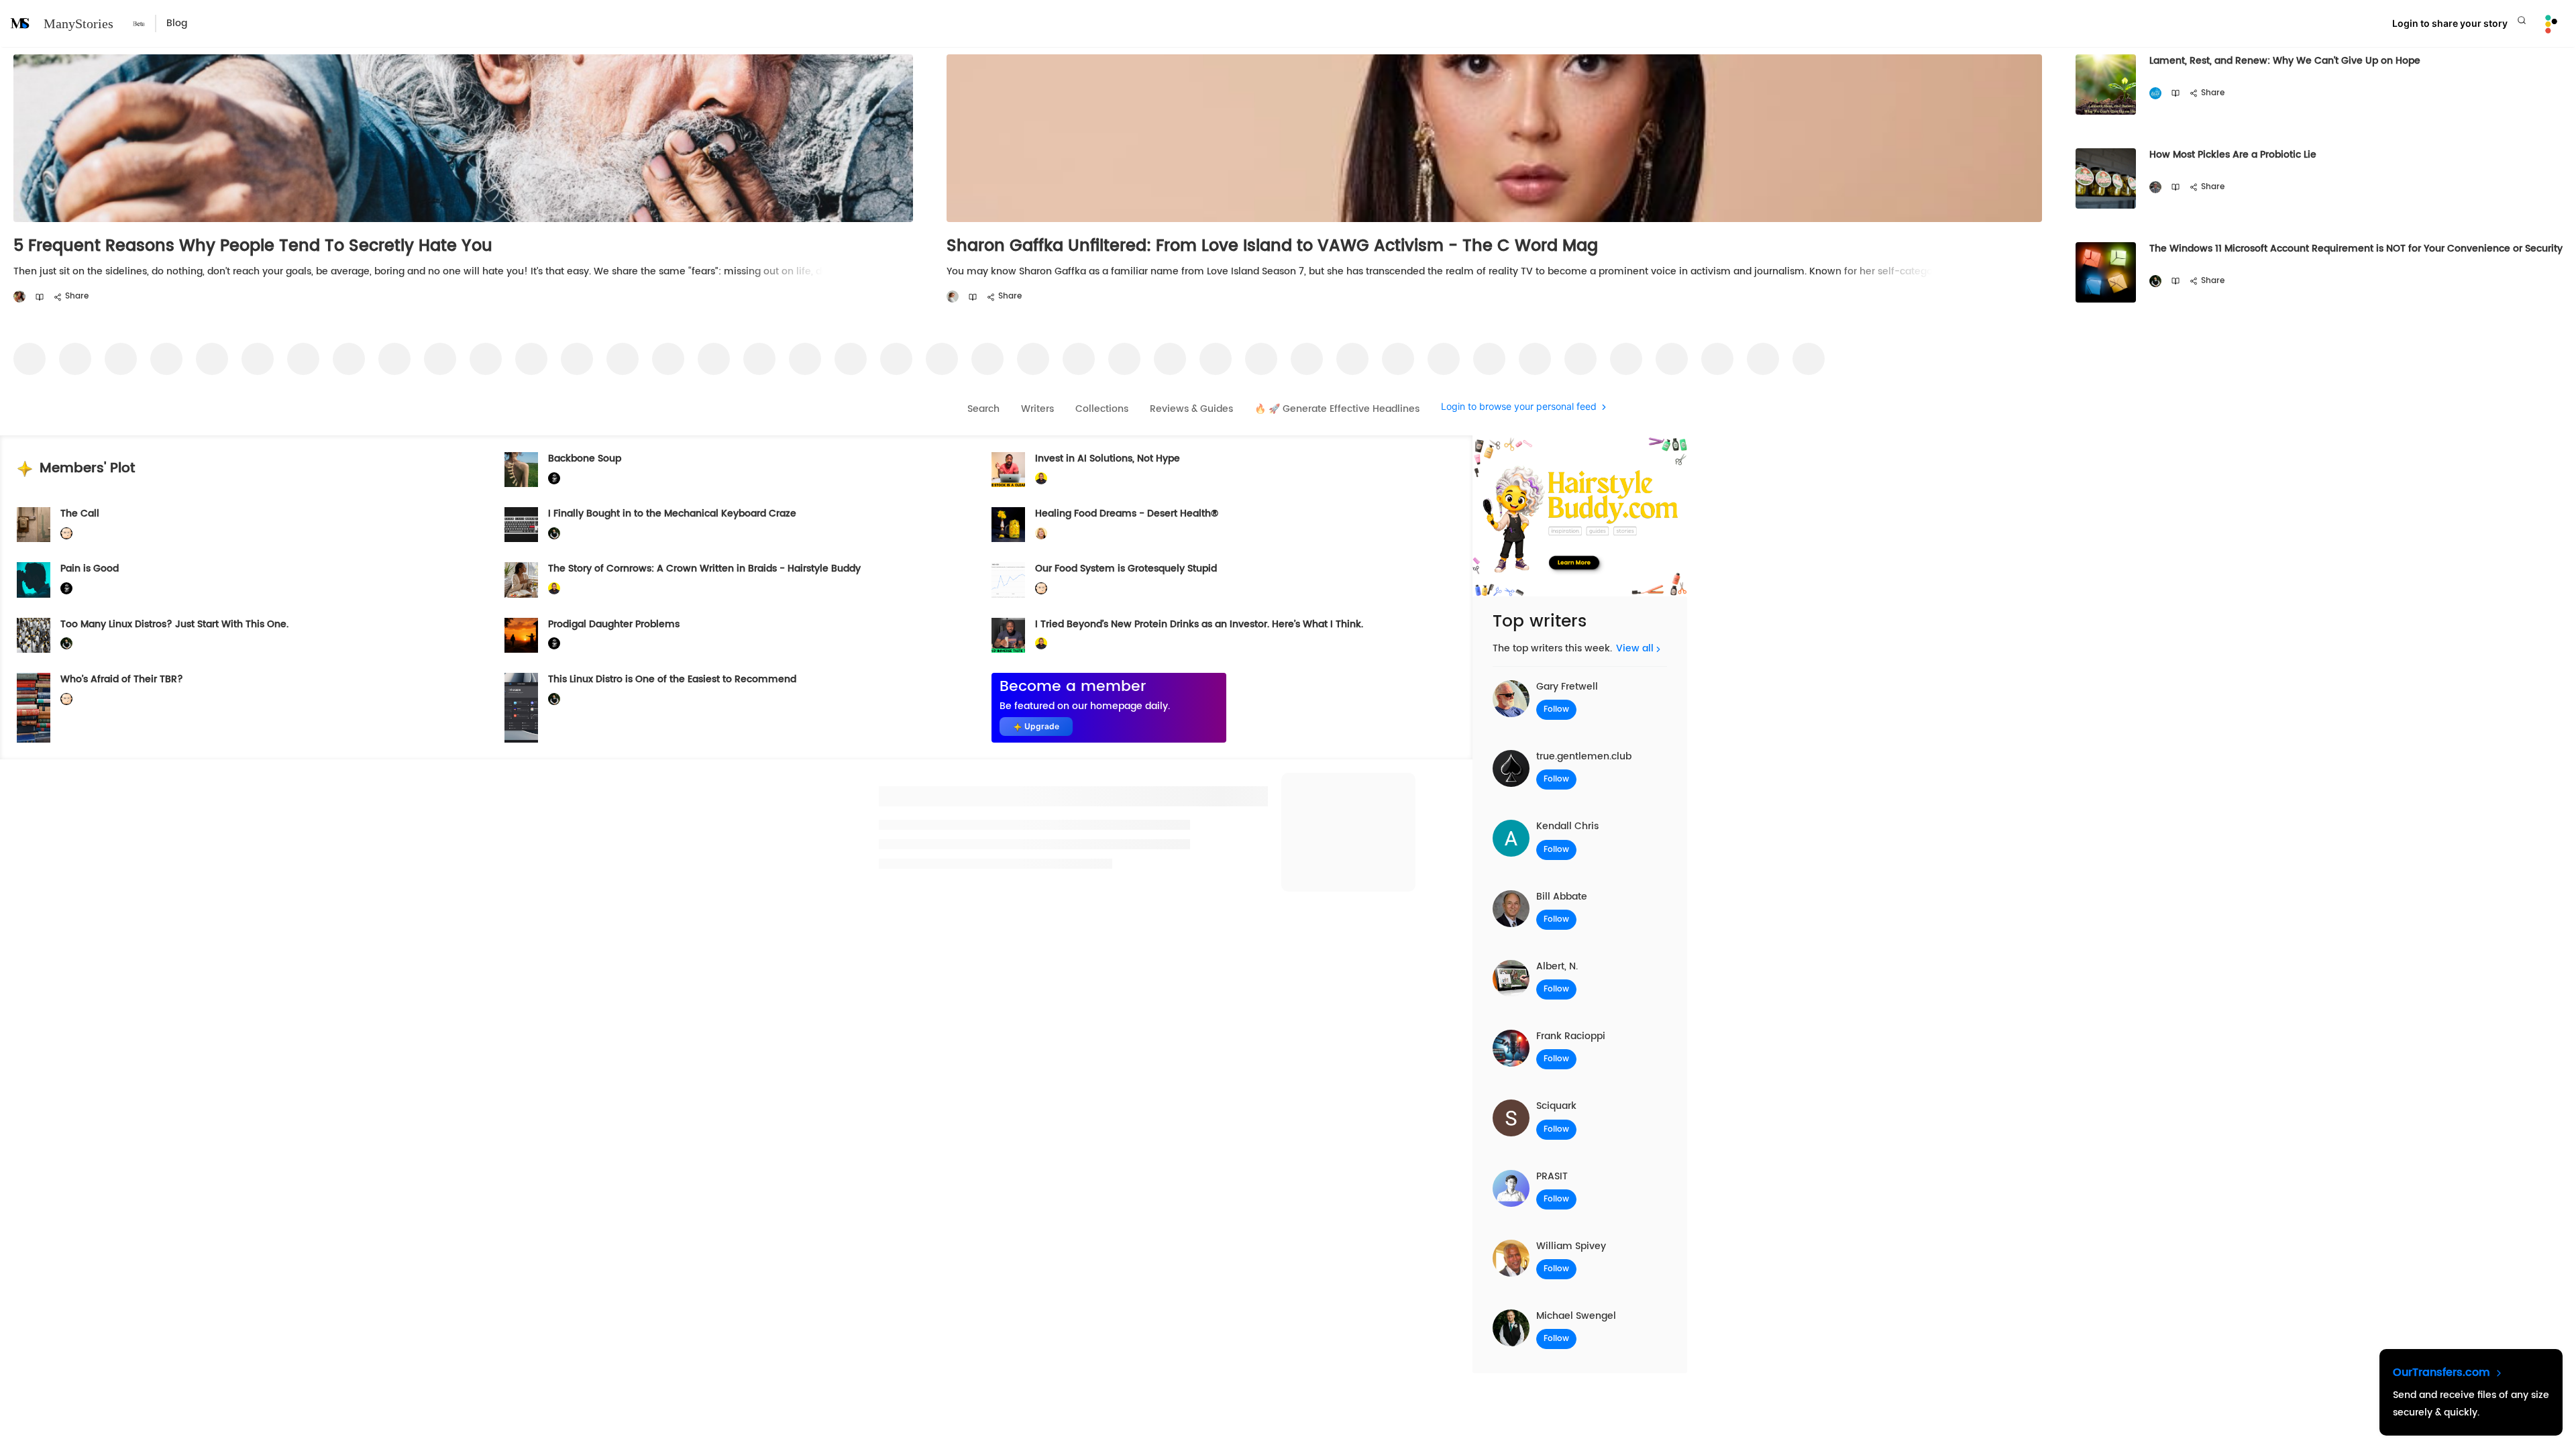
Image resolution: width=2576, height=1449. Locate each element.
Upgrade (1042, 726)
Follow (1556, 709)
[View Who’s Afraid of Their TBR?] (34, 708)
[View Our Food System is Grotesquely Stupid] (1008, 580)
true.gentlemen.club (1584, 756)
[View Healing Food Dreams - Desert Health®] (1008, 525)
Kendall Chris (1567, 826)
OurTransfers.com (2443, 1373)
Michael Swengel (1576, 1316)
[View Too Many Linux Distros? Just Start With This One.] (34, 635)
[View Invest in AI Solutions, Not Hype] (1008, 470)
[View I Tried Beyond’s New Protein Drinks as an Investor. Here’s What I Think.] (1008, 635)
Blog (177, 23)
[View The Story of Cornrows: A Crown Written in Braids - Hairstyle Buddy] (521, 580)
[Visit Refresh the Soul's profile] (2155, 94)
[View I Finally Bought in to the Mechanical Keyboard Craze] (521, 525)
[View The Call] (34, 525)
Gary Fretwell (1567, 687)
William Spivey (1571, 1246)
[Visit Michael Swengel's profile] (2155, 281)
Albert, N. (1557, 966)
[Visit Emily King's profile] (953, 297)
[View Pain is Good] (34, 580)
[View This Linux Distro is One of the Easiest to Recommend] (521, 708)
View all (1635, 648)
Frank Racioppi (1571, 1036)
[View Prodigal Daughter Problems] (521, 635)
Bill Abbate (1562, 897)
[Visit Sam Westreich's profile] (2155, 187)
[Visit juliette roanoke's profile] (554, 479)
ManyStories (78, 23)
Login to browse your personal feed (1519, 407)
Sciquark (1556, 1106)
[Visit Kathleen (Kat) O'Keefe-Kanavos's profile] (1041, 534)
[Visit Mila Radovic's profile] (19, 297)
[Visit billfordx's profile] (66, 534)
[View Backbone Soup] (521, 470)
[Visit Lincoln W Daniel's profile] (1041, 479)
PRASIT (1552, 1176)
